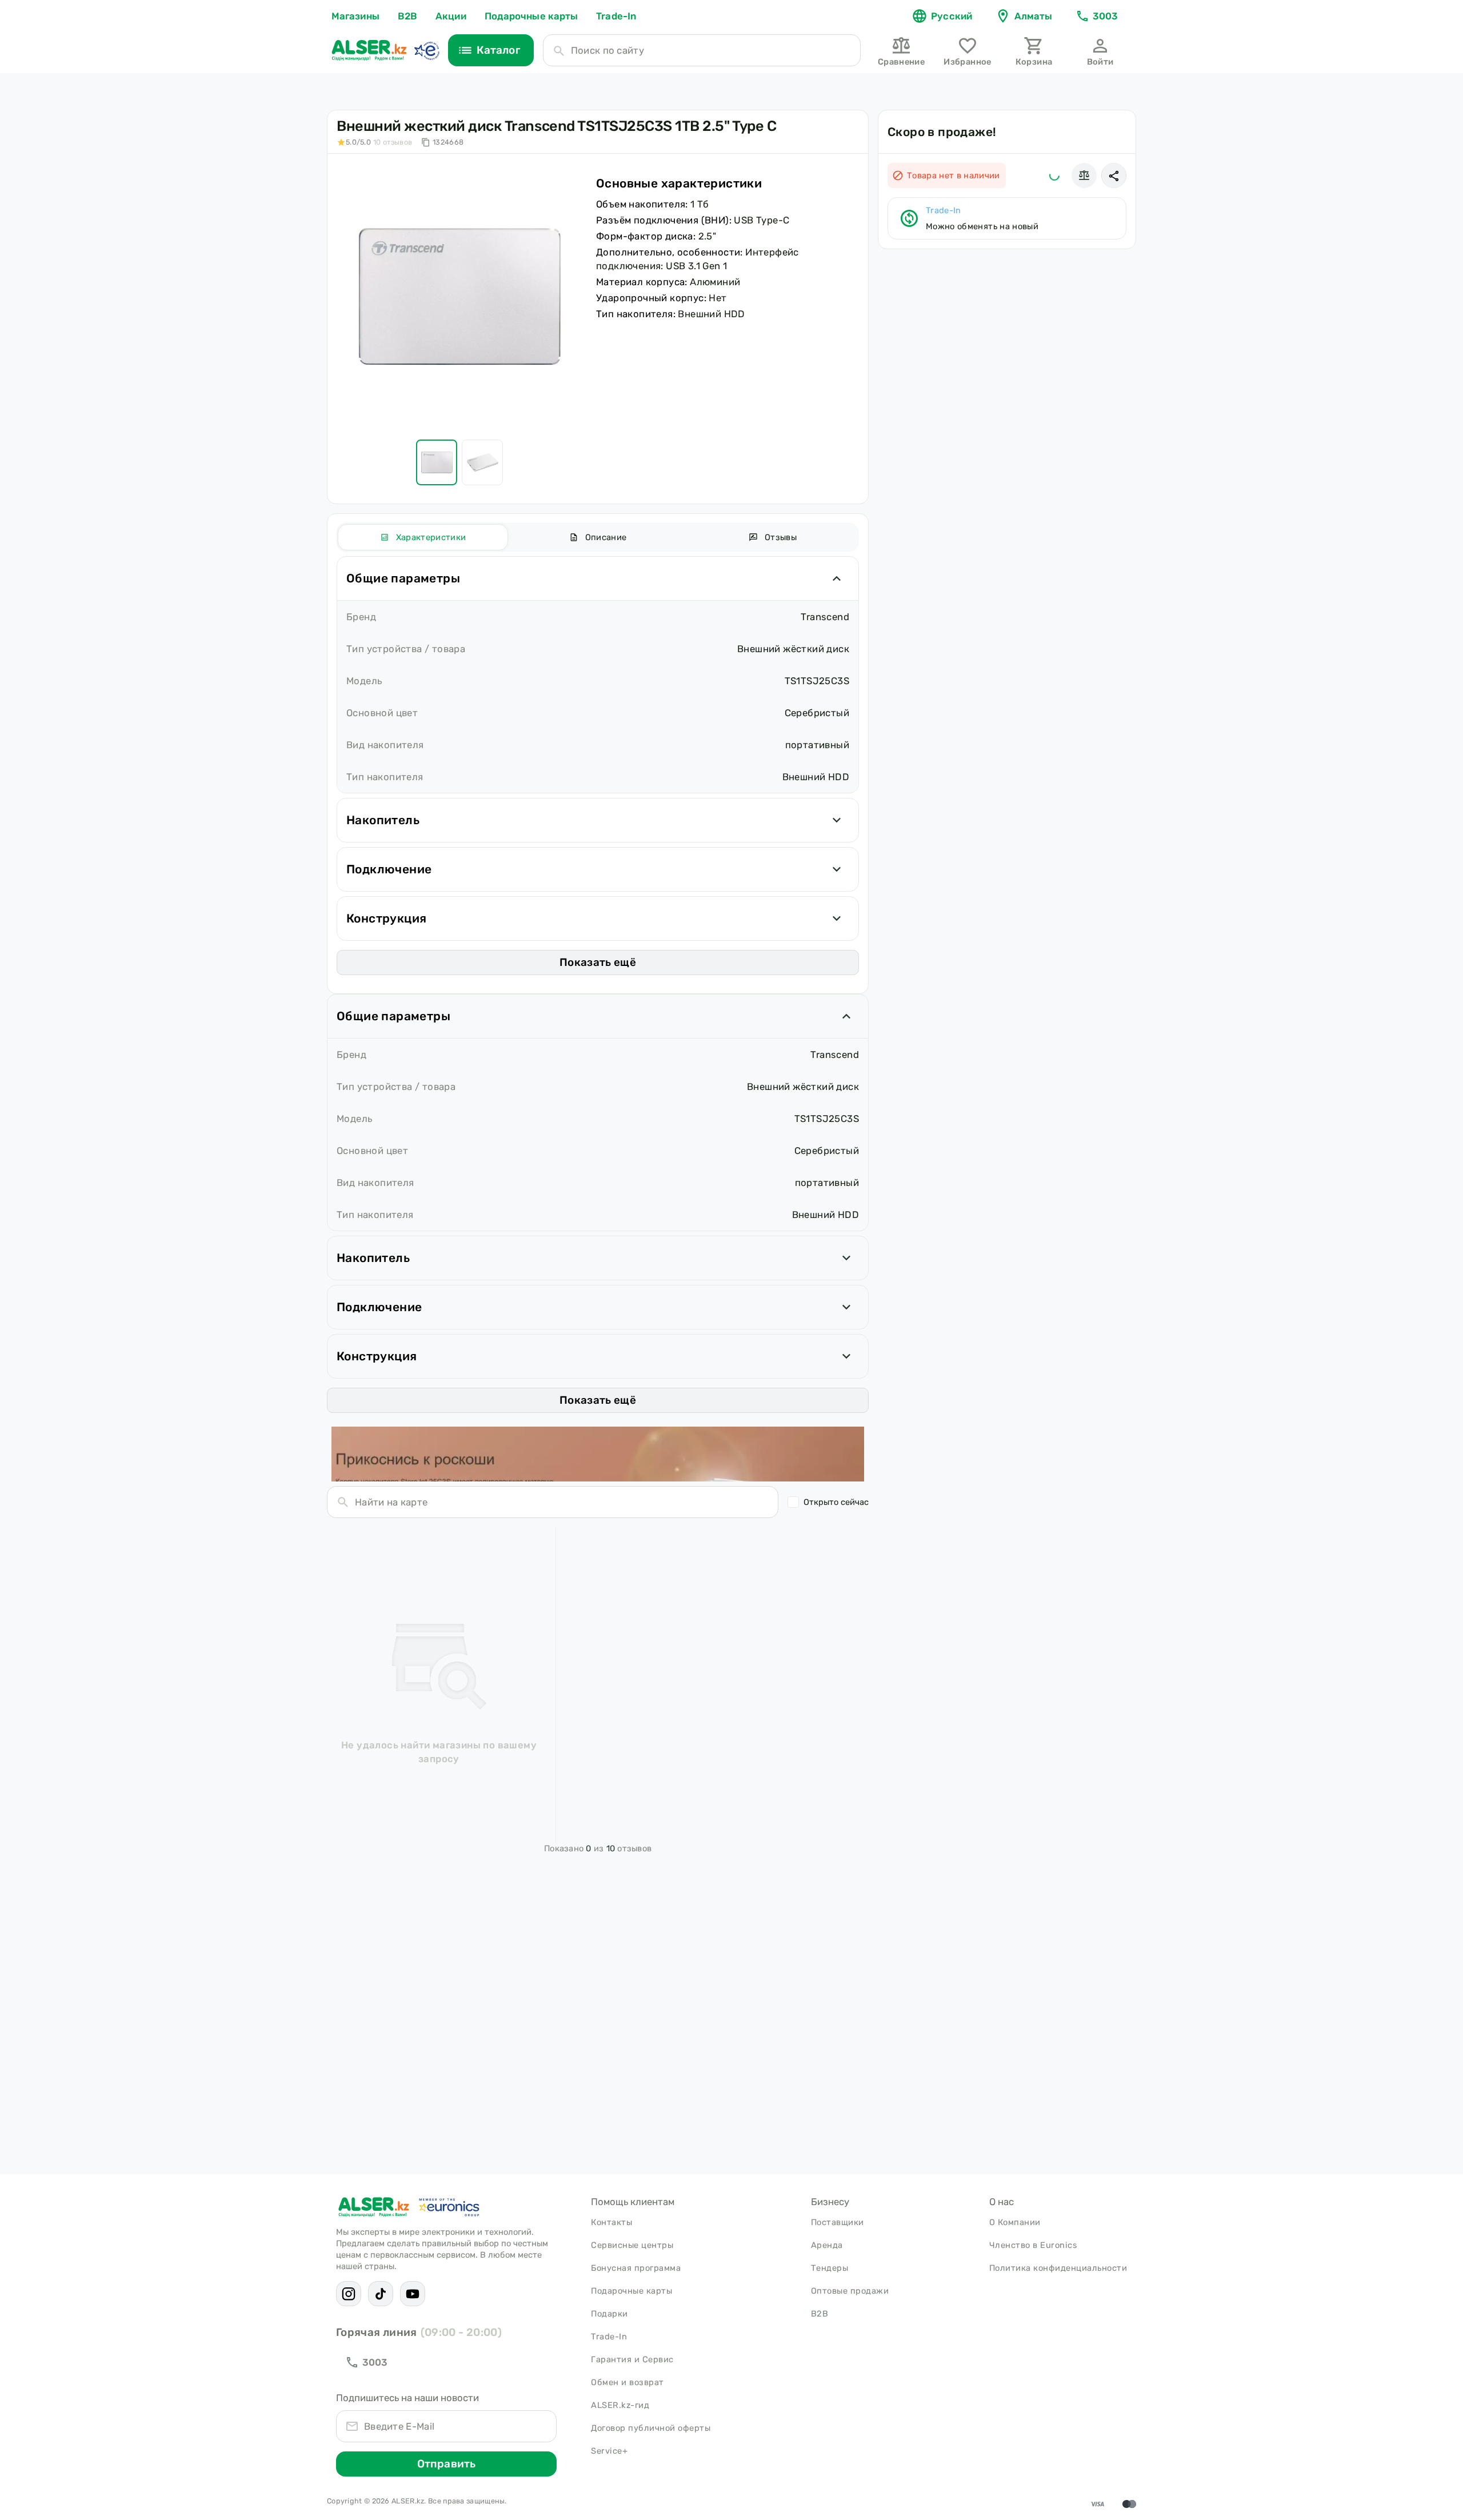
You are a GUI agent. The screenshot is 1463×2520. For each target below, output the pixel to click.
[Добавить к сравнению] (1084, 175)
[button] (1114, 175)
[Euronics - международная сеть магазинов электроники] (426, 50)
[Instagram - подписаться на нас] (349, 2294)
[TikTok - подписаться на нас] (381, 2294)
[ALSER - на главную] (369, 50)
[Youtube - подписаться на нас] (413, 2294)
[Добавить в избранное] (1054, 175)
